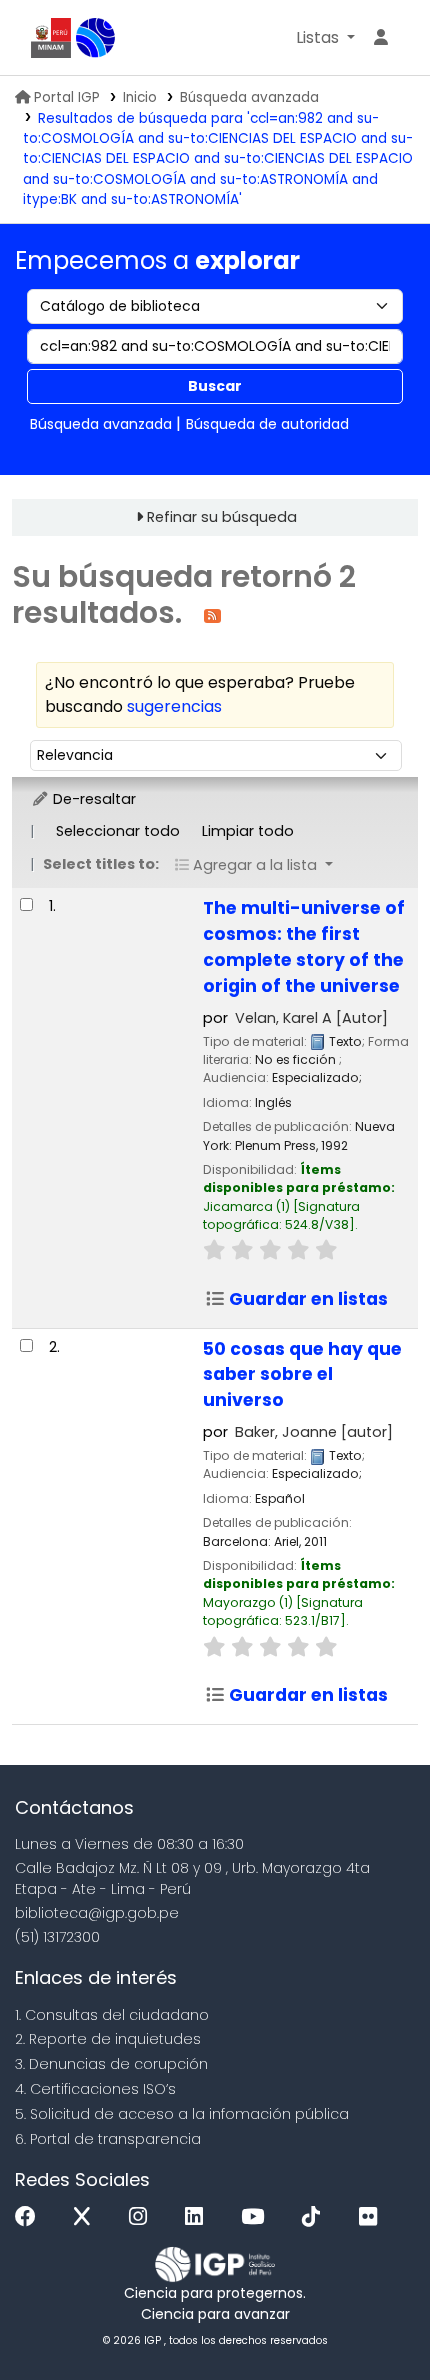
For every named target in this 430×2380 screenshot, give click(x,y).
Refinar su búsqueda (222, 517)
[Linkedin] (199, 2217)
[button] (325, 38)
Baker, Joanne (314, 1432)
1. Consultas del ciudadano (112, 2015)
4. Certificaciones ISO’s (95, 2089)
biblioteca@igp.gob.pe (97, 1913)
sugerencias (174, 706)
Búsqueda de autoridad (267, 424)
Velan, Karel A (311, 1018)
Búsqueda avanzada (249, 97)
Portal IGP (67, 97)
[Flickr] (373, 2217)
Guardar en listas (306, 1299)
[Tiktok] (316, 2217)
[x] (87, 2217)
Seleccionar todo (118, 831)
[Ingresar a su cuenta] (381, 38)
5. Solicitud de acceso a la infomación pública (182, 2114)
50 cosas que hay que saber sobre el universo (302, 1375)
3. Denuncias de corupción (111, 2064)
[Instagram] (143, 2217)
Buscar (215, 386)
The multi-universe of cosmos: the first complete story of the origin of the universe (304, 947)
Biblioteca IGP (96, 38)
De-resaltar (92, 799)
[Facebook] (30, 2217)
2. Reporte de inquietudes (108, 2039)
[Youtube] (257, 2217)
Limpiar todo (248, 831)
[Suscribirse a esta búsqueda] (212, 614)
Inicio (140, 97)
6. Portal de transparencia (108, 2139)
